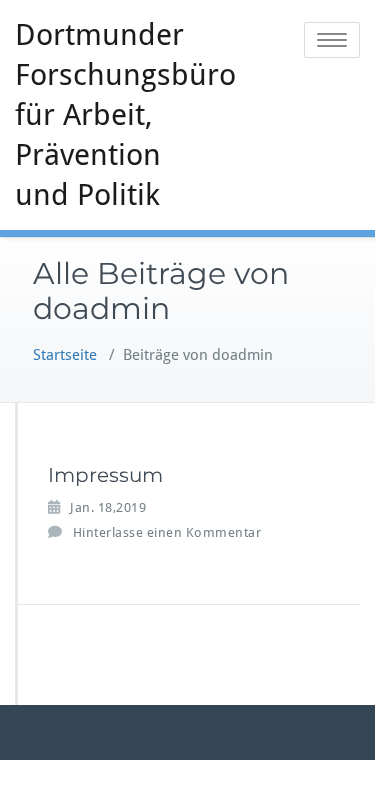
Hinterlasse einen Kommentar (167, 532)
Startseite (65, 355)
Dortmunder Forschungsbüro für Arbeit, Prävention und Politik (109, 114)
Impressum (105, 475)
